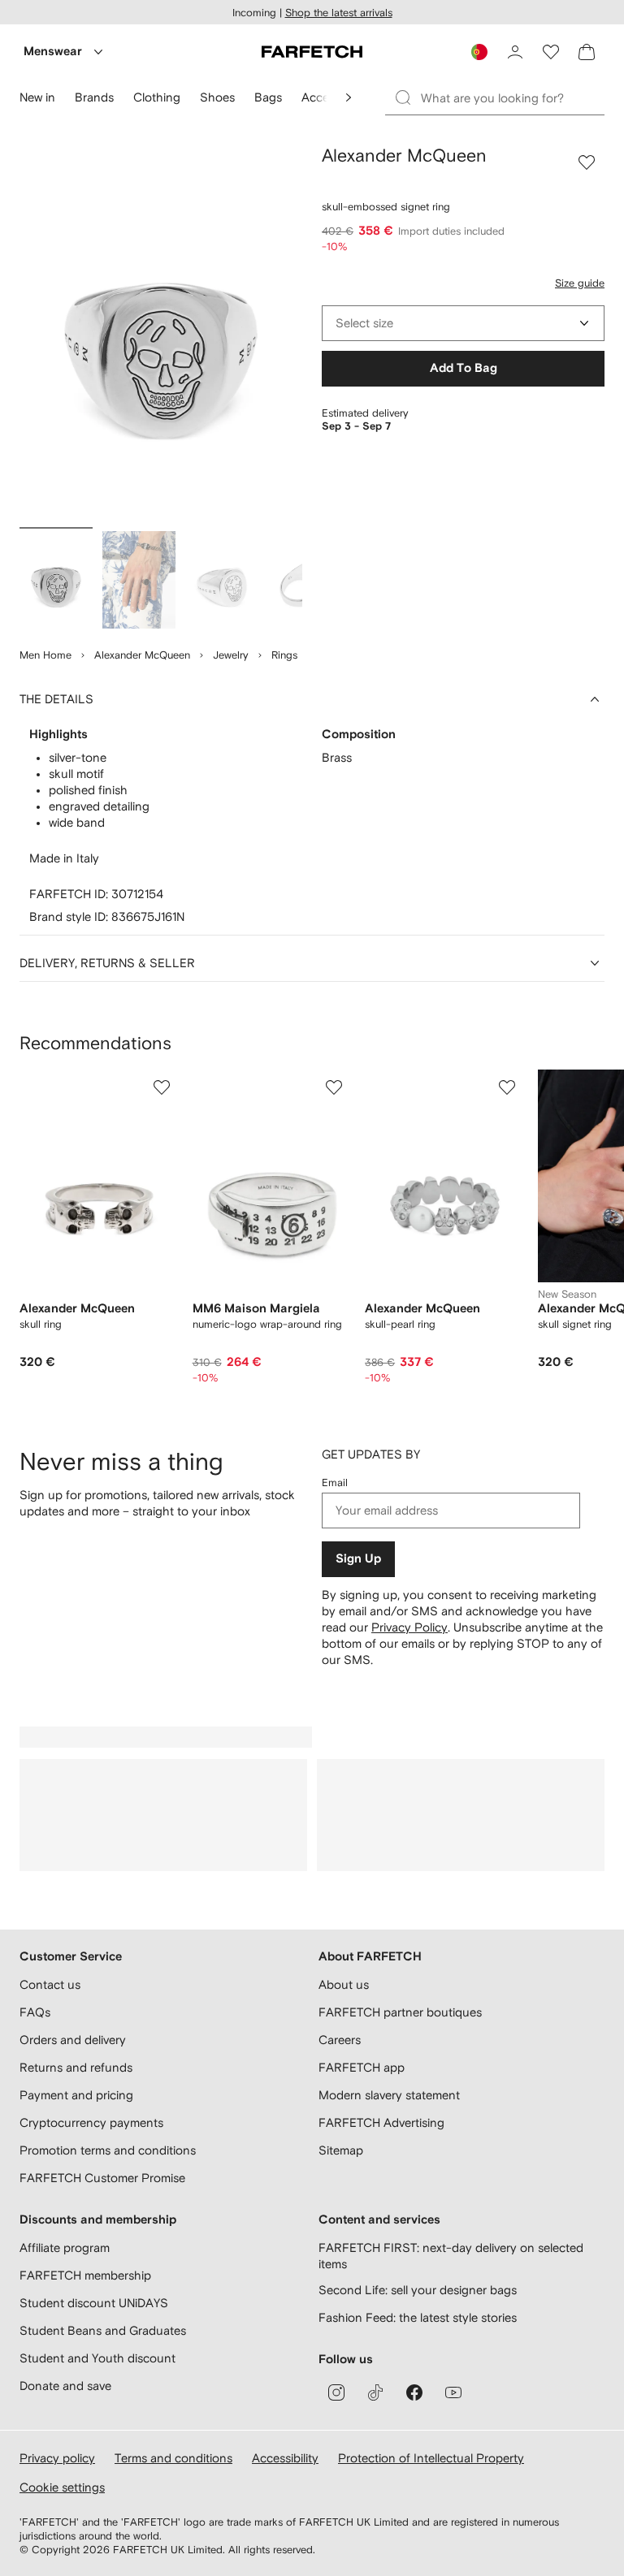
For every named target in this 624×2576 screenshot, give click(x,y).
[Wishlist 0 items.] (551, 52)
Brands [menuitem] (94, 97)
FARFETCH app (362, 2067)
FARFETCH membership (85, 2275)
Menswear (53, 52)
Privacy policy (57, 2458)
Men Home (45, 655)
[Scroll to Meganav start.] (349, 97)
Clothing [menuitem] (157, 97)
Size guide (580, 283)
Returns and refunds (76, 2067)
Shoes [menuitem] (217, 97)
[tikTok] (375, 2392)
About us (344, 1984)
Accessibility (285, 2458)
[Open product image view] (161, 333)
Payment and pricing (76, 2095)
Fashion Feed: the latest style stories (418, 2317)
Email (335, 1482)
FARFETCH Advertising (381, 2122)
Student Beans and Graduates (103, 2330)
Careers (340, 2040)
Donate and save (65, 2386)
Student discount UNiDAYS (94, 2303)
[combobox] (463, 323)
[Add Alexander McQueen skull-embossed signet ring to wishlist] (587, 162)
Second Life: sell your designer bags (418, 2290)
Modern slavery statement (389, 2095)
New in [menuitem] (37, 97)
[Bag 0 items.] (587, 52)
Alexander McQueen (142, 655)
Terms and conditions (173, 2458)
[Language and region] (479, 52)
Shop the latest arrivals (339, 13)
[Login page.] (515, 52)
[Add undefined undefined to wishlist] (162, 1087)
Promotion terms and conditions (108, 2150)
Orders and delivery (73, 2040)
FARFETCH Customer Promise (102, 2178)
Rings (284, 655)
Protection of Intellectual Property (431, 2458)
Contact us (50, 1984)
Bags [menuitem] (268, 97)
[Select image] (56, 580)
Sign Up (358, 1559)
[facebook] (414, 2392)
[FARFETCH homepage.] (312, 52)
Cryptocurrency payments (91, 2122)
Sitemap (341, 2150)
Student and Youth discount (97, 2358)
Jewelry (231, 655)
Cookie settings (62, 2487)
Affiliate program (65, 2248)
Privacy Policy (409, 1627)
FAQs (35, 2012)
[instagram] (336, 2392)
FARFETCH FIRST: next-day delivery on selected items (451, 2256)
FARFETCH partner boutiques (400, 2012)
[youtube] (453, 2392)
